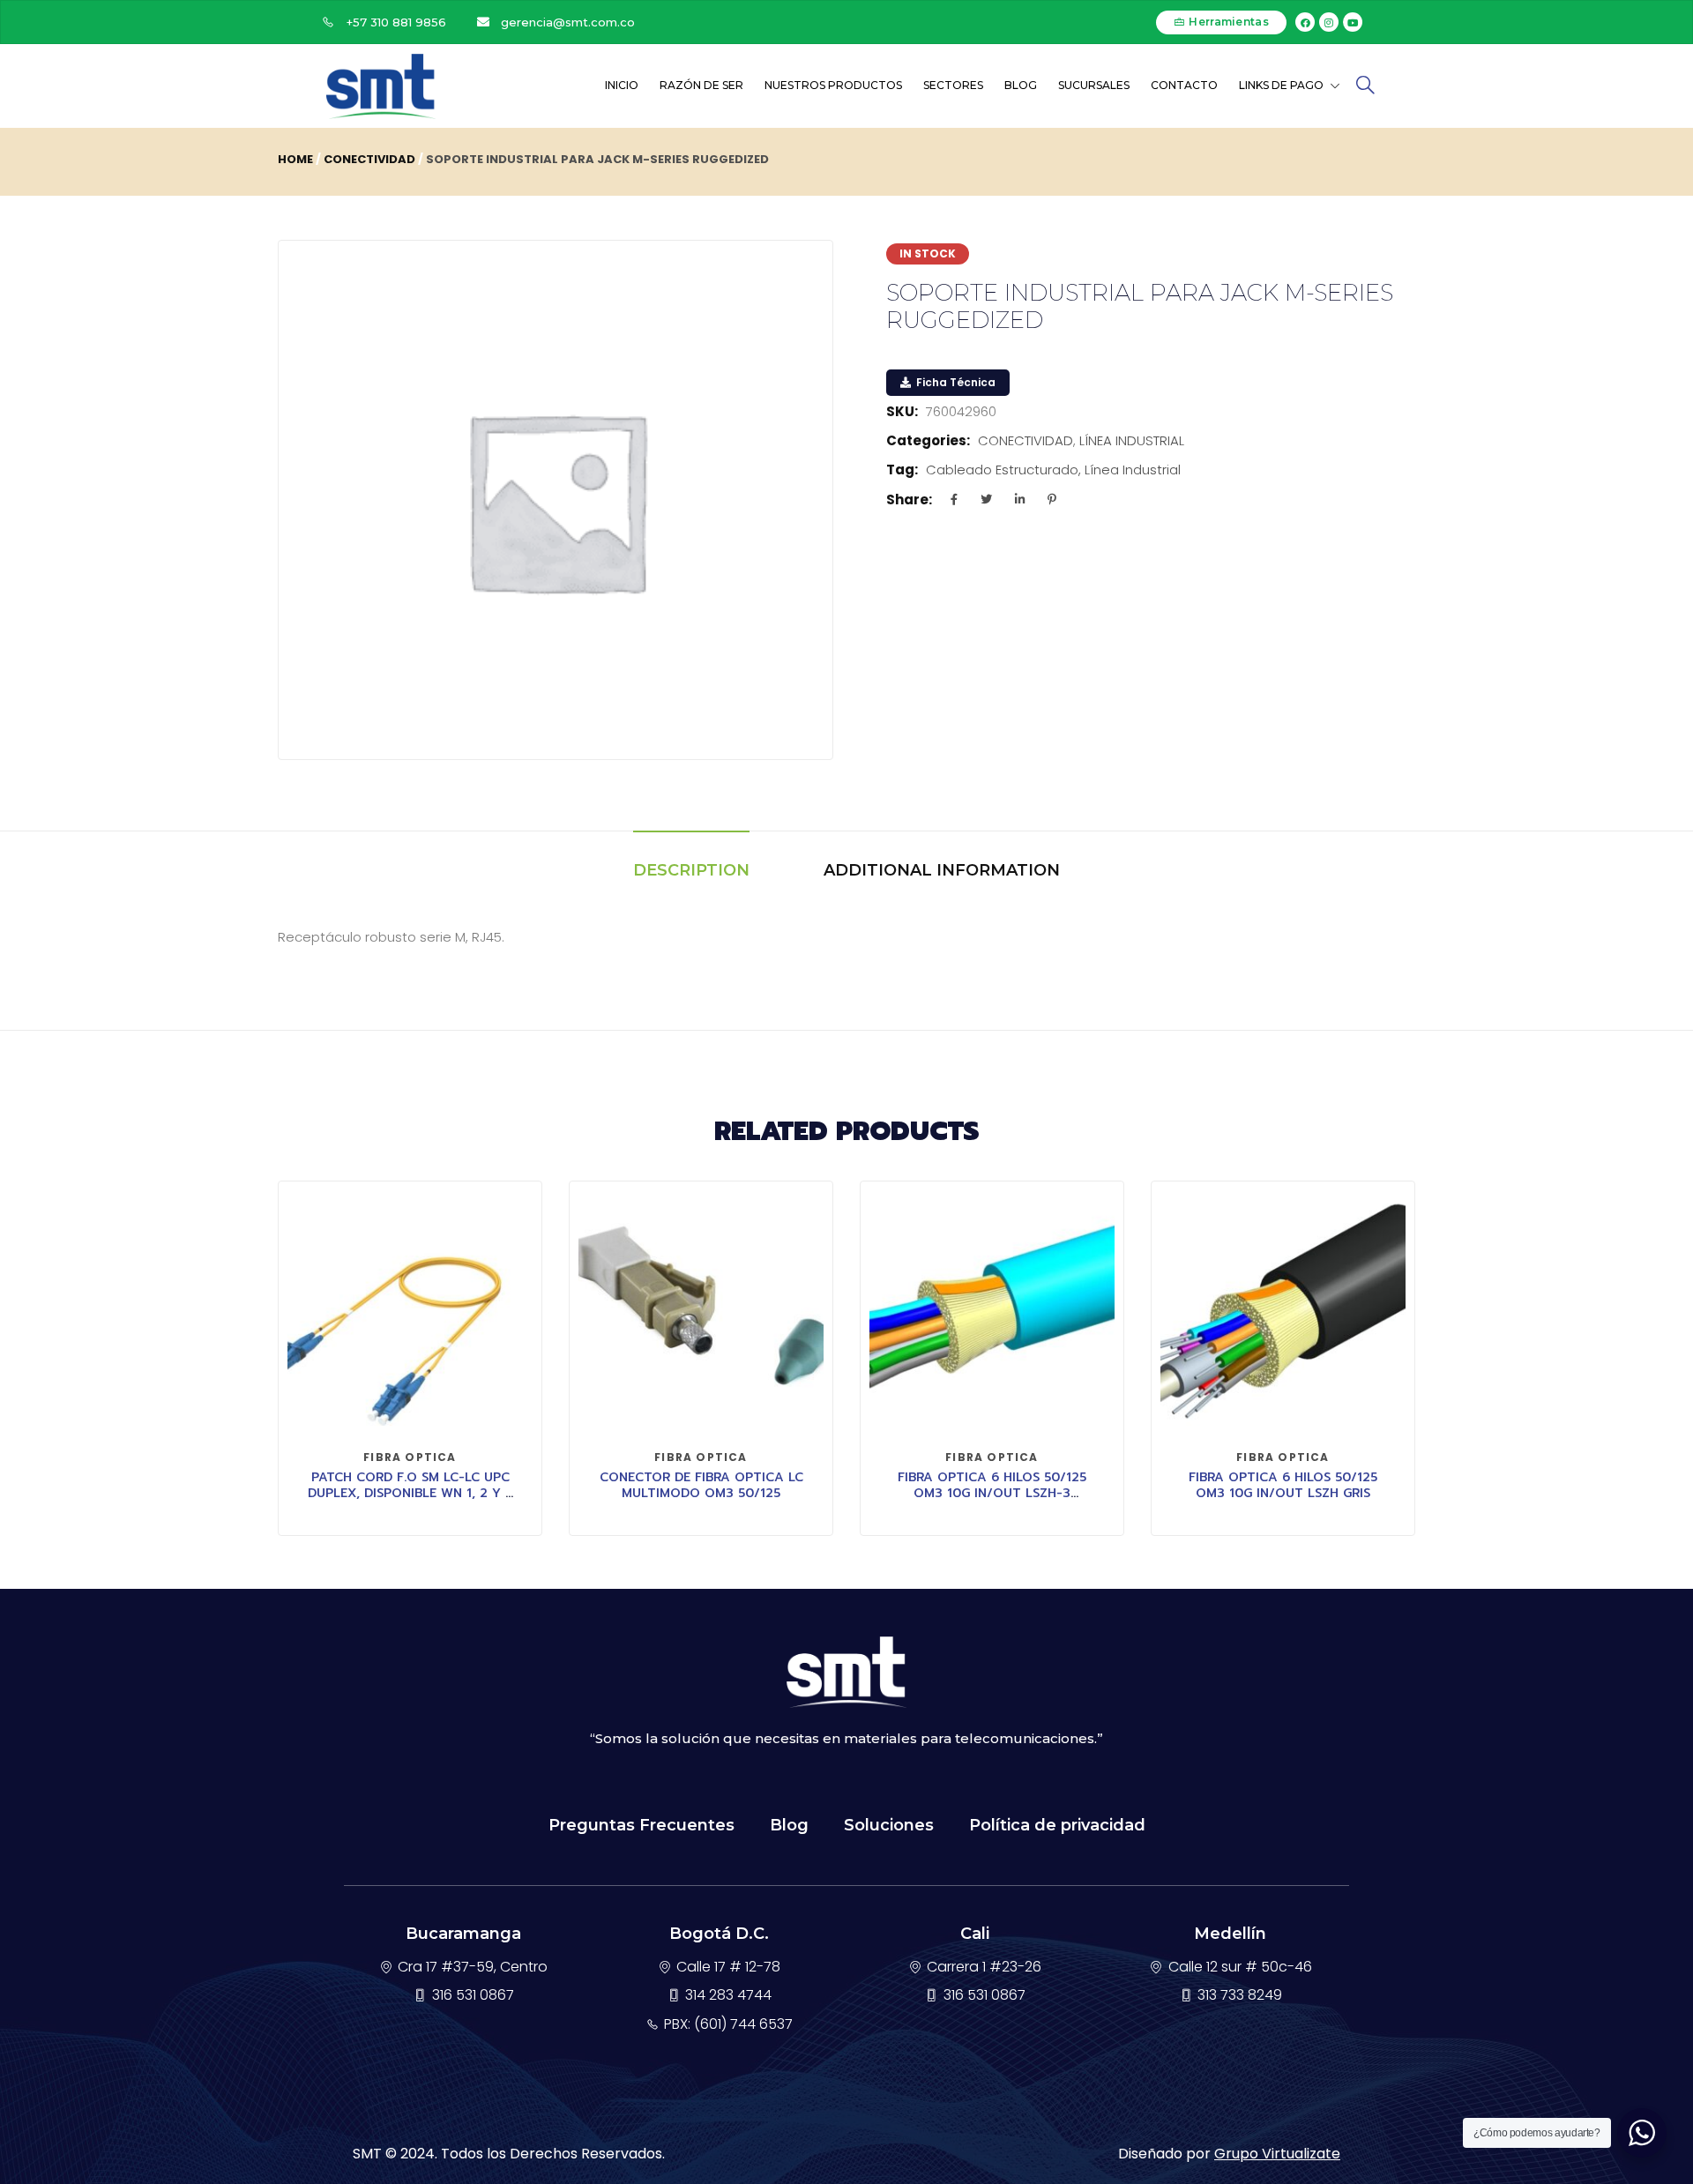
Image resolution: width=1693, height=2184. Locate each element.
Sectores (953, 85)
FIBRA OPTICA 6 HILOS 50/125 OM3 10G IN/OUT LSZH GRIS (1283, 1485)
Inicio (622, 85)
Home (295, 159)
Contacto (1184, 85)
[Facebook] (1305, 22)
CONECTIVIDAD (369, 159)
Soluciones (889, 1825)
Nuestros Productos (833, 85)
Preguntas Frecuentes (641, 1825)
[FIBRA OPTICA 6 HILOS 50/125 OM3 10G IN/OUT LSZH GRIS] (1283, 1313)
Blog (1021, 85)
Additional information (942, 870)
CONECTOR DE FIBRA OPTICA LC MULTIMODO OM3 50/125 (701, 1485)
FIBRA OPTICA (410, 1457)
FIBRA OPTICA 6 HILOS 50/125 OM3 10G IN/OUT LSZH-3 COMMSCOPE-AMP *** (992, 1493)
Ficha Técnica (955, 382)
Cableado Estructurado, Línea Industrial (1053, 470)
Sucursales (1094, 85)
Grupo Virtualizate (1277, 2154)
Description (691, 870)
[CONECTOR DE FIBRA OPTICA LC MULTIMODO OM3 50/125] (701, 1313)
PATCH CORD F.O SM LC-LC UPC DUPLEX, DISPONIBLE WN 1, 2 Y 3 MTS (410, 1493)
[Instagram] (1329, 22)
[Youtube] (1353, 22)
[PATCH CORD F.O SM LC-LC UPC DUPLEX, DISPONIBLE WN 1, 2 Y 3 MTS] (410, 1313)
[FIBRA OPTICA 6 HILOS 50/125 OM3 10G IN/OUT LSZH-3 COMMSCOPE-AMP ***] (992, 1313)
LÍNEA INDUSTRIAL (1132, 440)
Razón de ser (701, 85)
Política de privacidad (1057, 1825)
